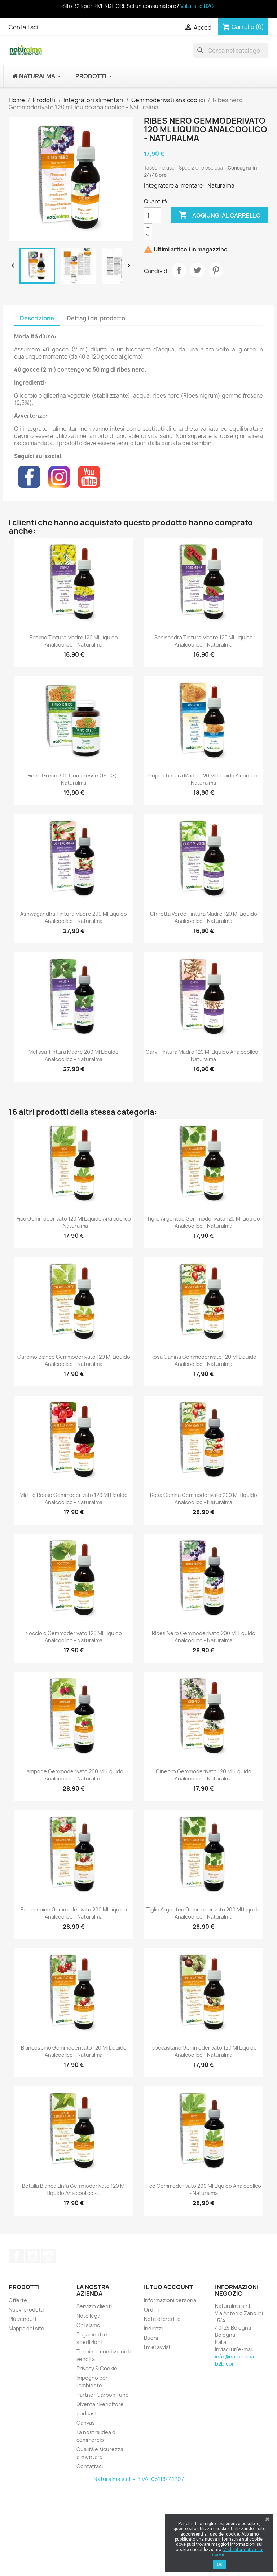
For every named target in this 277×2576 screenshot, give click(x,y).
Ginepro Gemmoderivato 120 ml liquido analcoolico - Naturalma (204, 1775)
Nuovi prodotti (26, 2310)
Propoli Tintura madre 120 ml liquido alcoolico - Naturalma (204, 779)
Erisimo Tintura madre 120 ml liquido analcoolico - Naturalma (74, 641)
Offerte (18, 2300)
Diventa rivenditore (100, 2404)
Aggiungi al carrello (220, 215)
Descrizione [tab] (37, 318)
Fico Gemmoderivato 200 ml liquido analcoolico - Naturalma (203, 2189)
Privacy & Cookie (97, 2368)
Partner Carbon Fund (103, 2395)
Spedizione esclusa (201, 168)
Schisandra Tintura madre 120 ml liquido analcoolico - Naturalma (204, 641)
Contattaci (23, 27)
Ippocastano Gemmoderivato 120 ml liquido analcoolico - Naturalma (204, 2051)
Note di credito (162, 2319)
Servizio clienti (94, 2306)
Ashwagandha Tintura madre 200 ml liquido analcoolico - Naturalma (74, 917)
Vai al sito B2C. (198, 6)
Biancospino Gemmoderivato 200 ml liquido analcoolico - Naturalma (74, 1913)
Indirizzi (153, 2328)
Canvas (86, 2423)
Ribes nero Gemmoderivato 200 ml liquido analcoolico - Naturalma (204, 1637)
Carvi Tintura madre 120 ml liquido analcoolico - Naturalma (204, 1055)
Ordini (151, 2310)
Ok (219, 2564)
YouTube (32, 2256)
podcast (87, 2413)
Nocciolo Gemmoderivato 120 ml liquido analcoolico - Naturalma (74, 1637)
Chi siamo (88, 2325)
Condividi (179, 270)
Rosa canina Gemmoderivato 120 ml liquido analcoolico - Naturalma (203, 1360)
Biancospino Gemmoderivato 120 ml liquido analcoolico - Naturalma (74, 2051)
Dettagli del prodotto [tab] (96, 318)
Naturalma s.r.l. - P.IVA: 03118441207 (139, 2479)
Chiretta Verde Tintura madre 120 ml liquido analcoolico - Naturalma (204, 917)
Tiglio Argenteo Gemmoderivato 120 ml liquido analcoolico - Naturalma (203, 1222)
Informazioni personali (171, 2300)
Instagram (48, 2256)
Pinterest (216, 270)
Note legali (89, 2316)
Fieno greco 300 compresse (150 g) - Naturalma (74, 779)
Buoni (151, 2338)
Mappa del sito (27, 2328)
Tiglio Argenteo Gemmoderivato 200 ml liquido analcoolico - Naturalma (204, 1913)
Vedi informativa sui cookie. (238, 2552)
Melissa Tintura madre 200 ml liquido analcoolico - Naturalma (74, 1055)
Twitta (197, 270)
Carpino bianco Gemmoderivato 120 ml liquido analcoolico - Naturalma (74, 1360)
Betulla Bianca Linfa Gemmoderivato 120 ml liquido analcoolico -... (74, 2189)
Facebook (17, 2256)
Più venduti (22, 2319)
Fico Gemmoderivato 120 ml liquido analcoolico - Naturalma (74, 1222)
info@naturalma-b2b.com (236, 2360)
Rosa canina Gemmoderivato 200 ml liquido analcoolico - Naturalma (204, 1499)
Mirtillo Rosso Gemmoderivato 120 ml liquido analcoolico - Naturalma (74, 1499)
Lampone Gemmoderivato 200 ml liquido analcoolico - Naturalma (74, 1775)
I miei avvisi (157, 2347)
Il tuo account (168, 2287)
